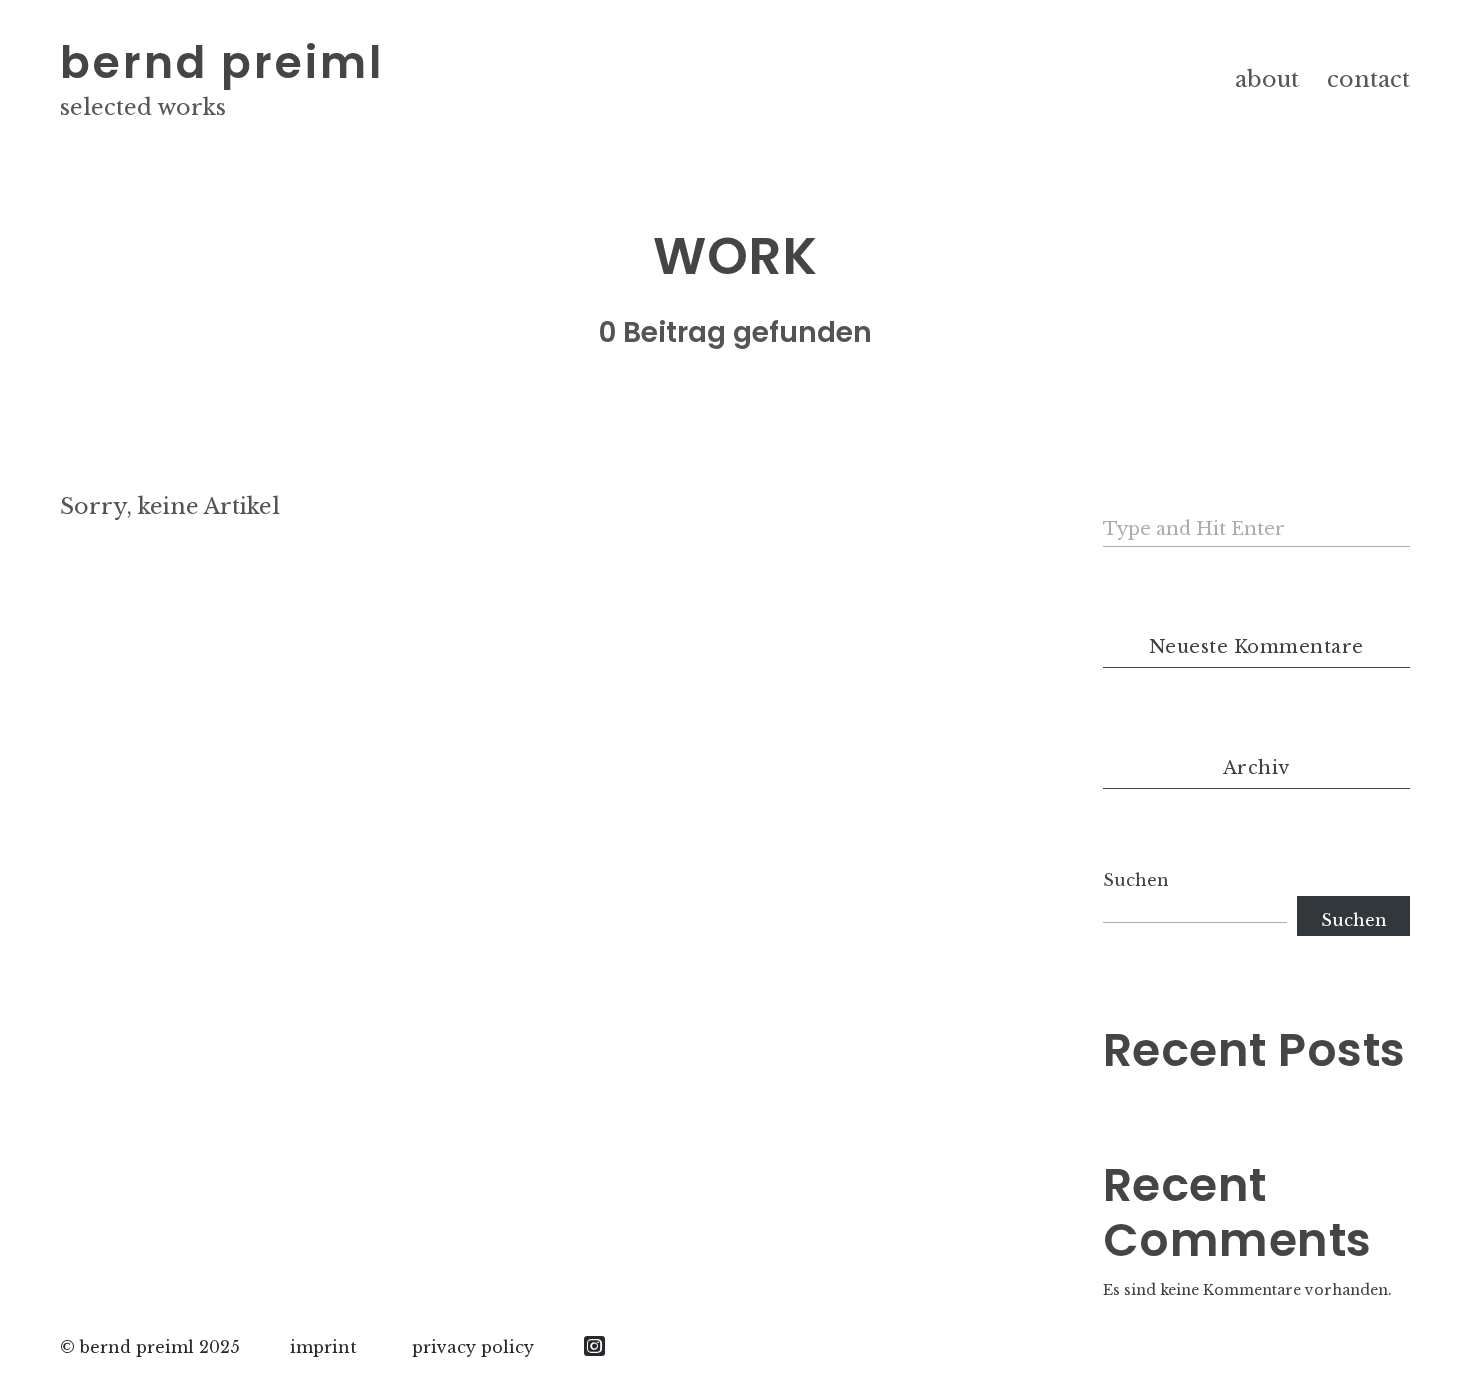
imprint (323, 1347)
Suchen (1136, 880)
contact (1368, 80)
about (1267, 80)
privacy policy (473, 1347)
